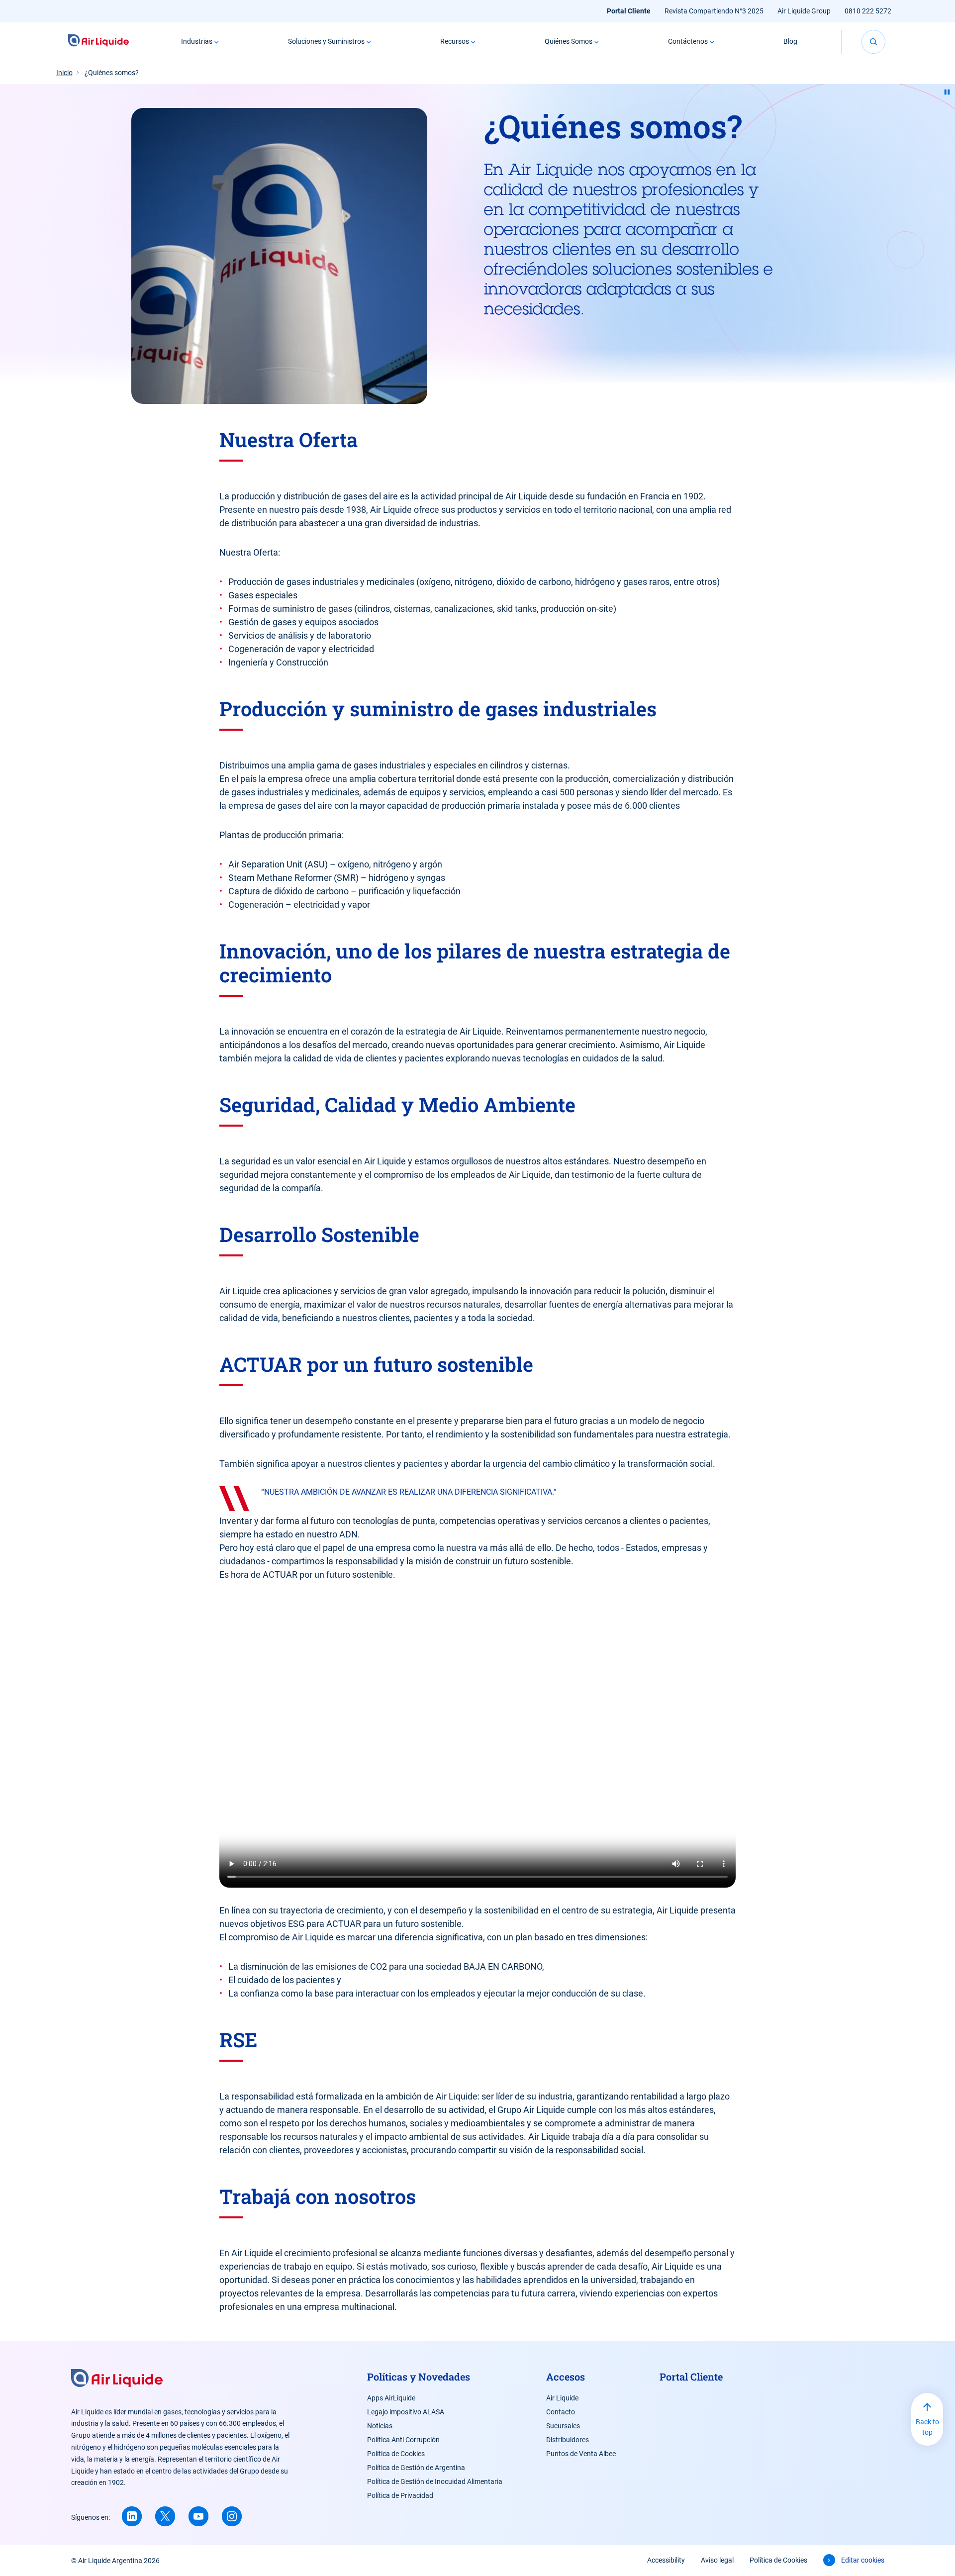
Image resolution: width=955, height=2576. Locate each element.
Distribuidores (568, 2440)
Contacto (561, 2412)
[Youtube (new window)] (198, 2516)
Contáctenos (688, 41)
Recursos (455, 41)
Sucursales (563, 2426)
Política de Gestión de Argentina (416, 2468)
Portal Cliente (629, 11)
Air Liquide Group (804, 11)
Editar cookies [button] (863, 2560)
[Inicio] (99, 42)
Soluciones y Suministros (326, 41)
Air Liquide (562, 2398)
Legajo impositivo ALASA (406, 2412)
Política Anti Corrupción (403, 2440)
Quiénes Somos (569, 41)
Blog (790, 41)
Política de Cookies (396, 2454)
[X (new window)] (165, 2516)
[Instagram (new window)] (232, 2516)
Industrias (197, 41)
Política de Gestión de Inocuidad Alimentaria (435, 2481)
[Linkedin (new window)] (132, 2516)
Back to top (927, 2427)
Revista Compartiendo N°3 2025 (714, 11)
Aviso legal (717, 2560)
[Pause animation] (947, 92)
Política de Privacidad (400, 2495)
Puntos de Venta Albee (581, 2454)
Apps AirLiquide (391, 2398)
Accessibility (666, 2560)
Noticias (380, 2426)
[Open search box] (873, 42)
